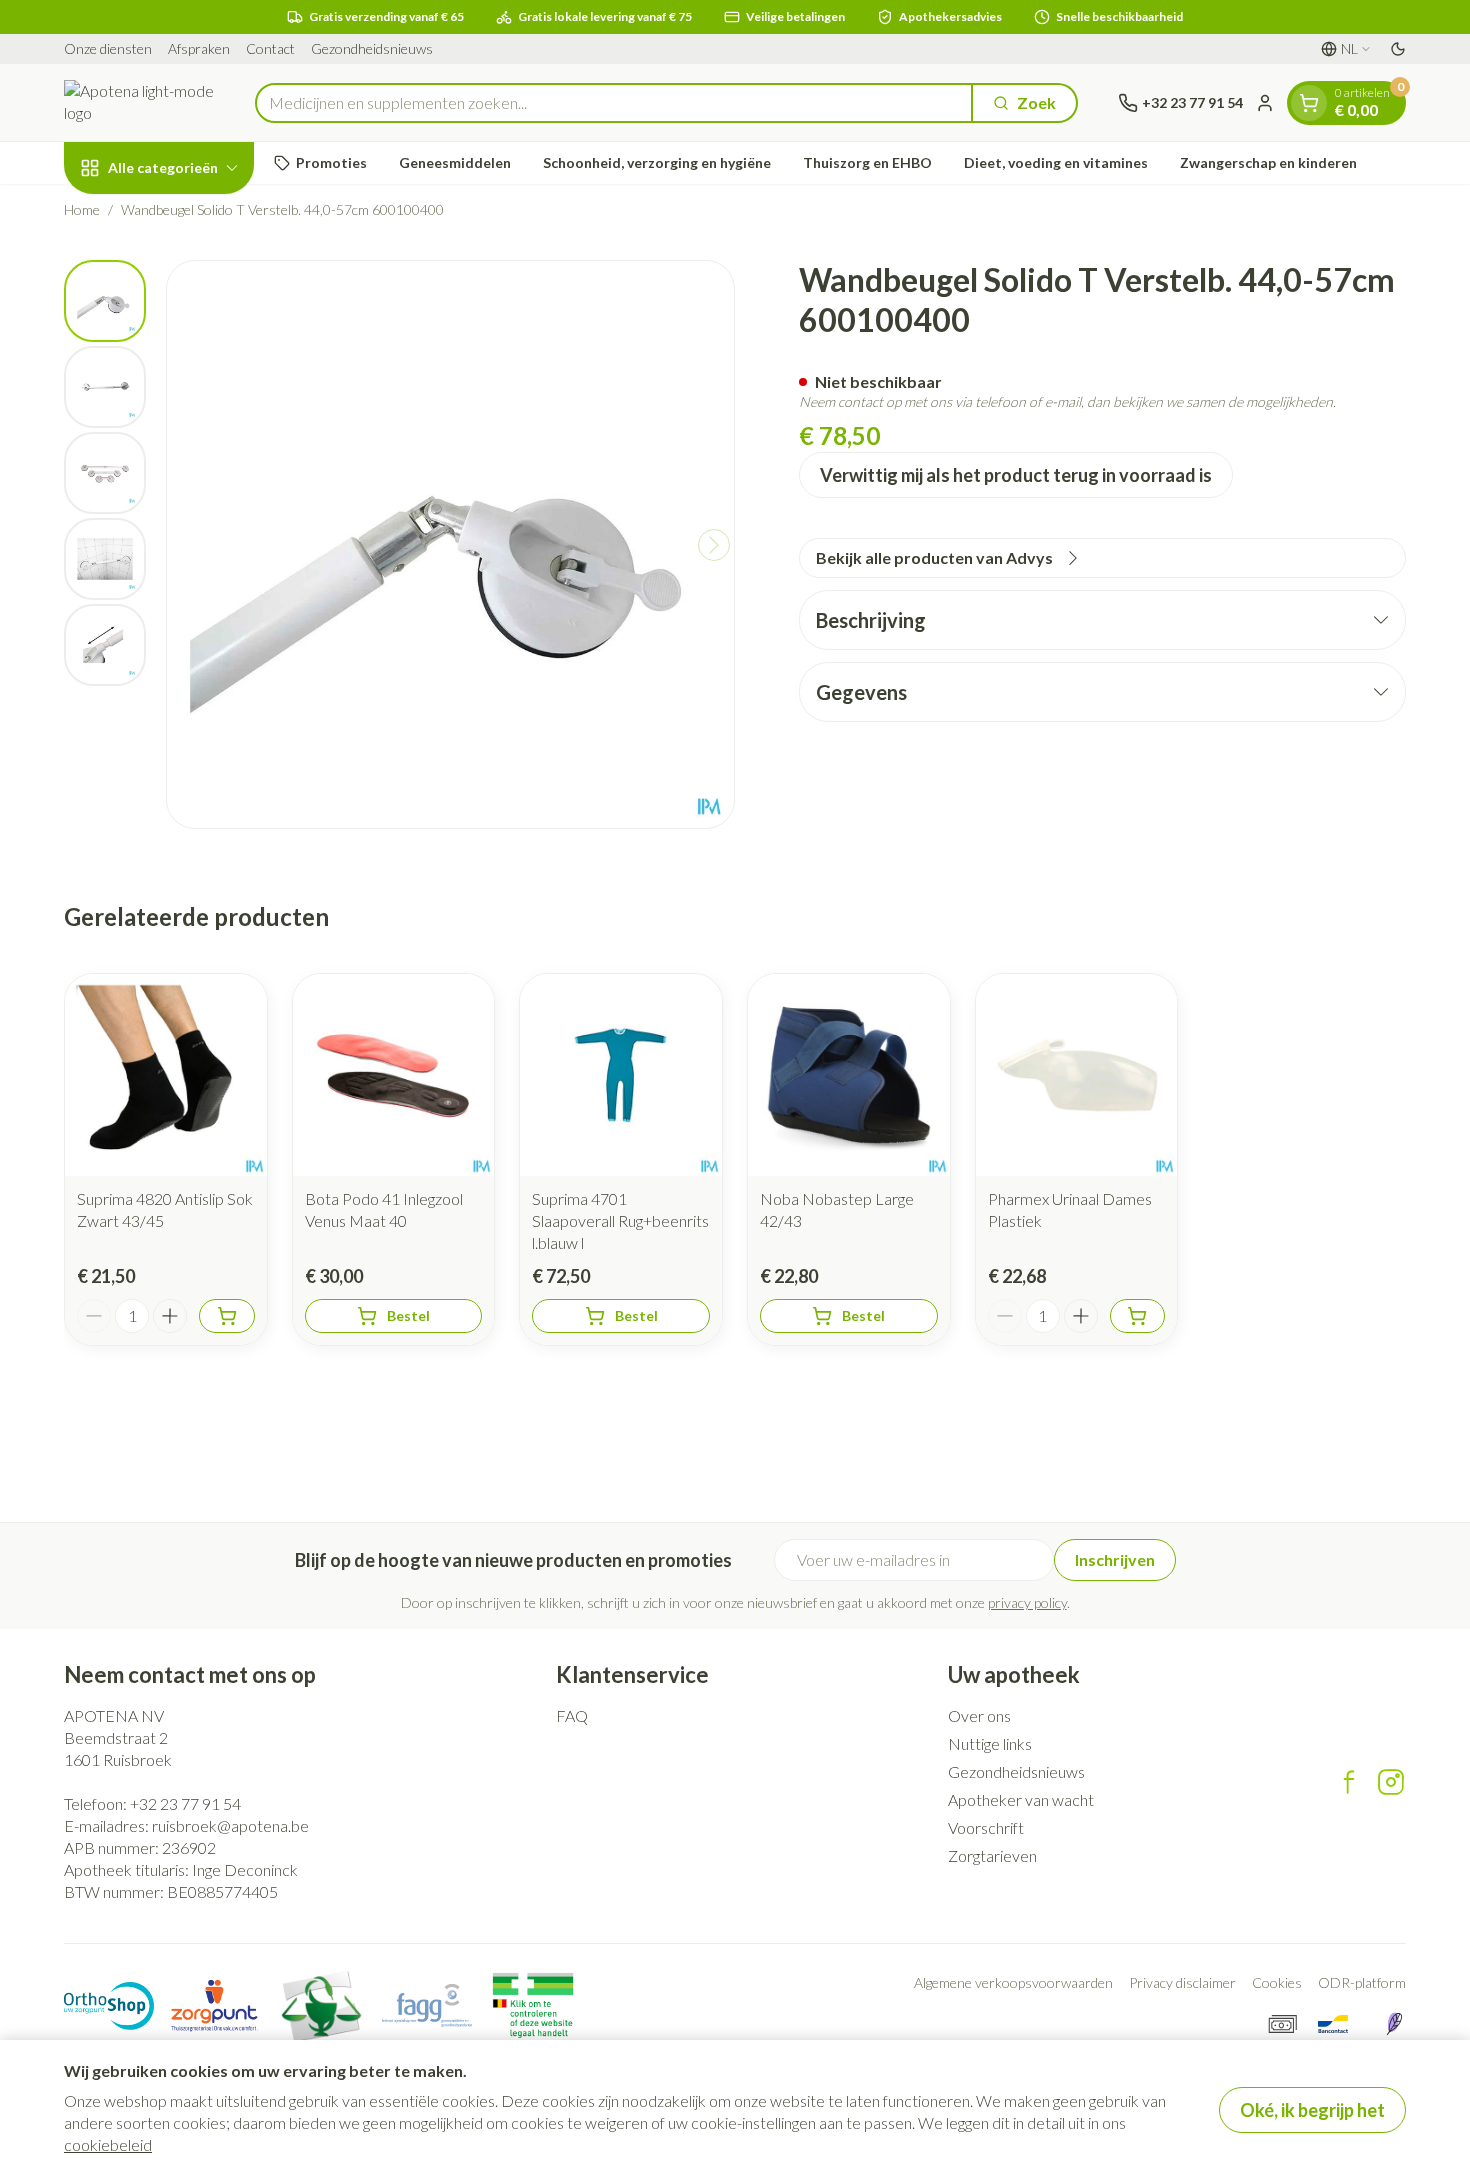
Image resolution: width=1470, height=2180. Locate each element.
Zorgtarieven (992, 1855)
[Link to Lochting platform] (1394, 2024)
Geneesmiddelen (455, 162)
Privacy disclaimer (1182, 1982)
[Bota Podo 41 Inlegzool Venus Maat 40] (394, 1075)
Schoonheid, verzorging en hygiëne (657, 162)
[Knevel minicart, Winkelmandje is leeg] (1309, 103)
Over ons (979, 1715)
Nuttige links (990, 1743)
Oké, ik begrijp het (1312, 2110)
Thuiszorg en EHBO (867, 162)
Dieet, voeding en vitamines (1056, 162)
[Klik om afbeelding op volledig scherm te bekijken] (450, 544)
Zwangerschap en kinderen (1268, 162)
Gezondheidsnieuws (372, 48)
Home (82, 209)
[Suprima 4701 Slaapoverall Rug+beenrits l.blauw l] (621, 1075)
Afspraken (199, 48)
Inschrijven (1115, 1559)
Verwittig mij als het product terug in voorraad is (1016, 475)
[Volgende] (714, 545)
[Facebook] (1349, 1782)
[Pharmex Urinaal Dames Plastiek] (1077, 1075)
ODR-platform (1362, 1982)
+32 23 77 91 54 (185, 1803)
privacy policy (1027, 1602)
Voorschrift (986, 1827)
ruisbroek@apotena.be (230, 1825)
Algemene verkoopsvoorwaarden (1013, 1982)
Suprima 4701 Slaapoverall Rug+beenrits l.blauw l (620, 1220)
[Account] (1265, 103)
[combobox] (614, 103)
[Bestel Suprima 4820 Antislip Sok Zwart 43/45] (227, 1316)
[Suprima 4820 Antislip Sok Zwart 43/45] (166, 1075)
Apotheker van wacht (1021, 1799)
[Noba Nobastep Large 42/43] (849, 1075)
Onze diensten (108, 48)
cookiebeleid (108, 2144)
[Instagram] (1391, 1782)
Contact (270, 48)
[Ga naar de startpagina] (139, 102)
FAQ (572, 1715)
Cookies (1277, 1982)
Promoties (331, 162)
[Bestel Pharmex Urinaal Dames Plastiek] (1138, 1316)
